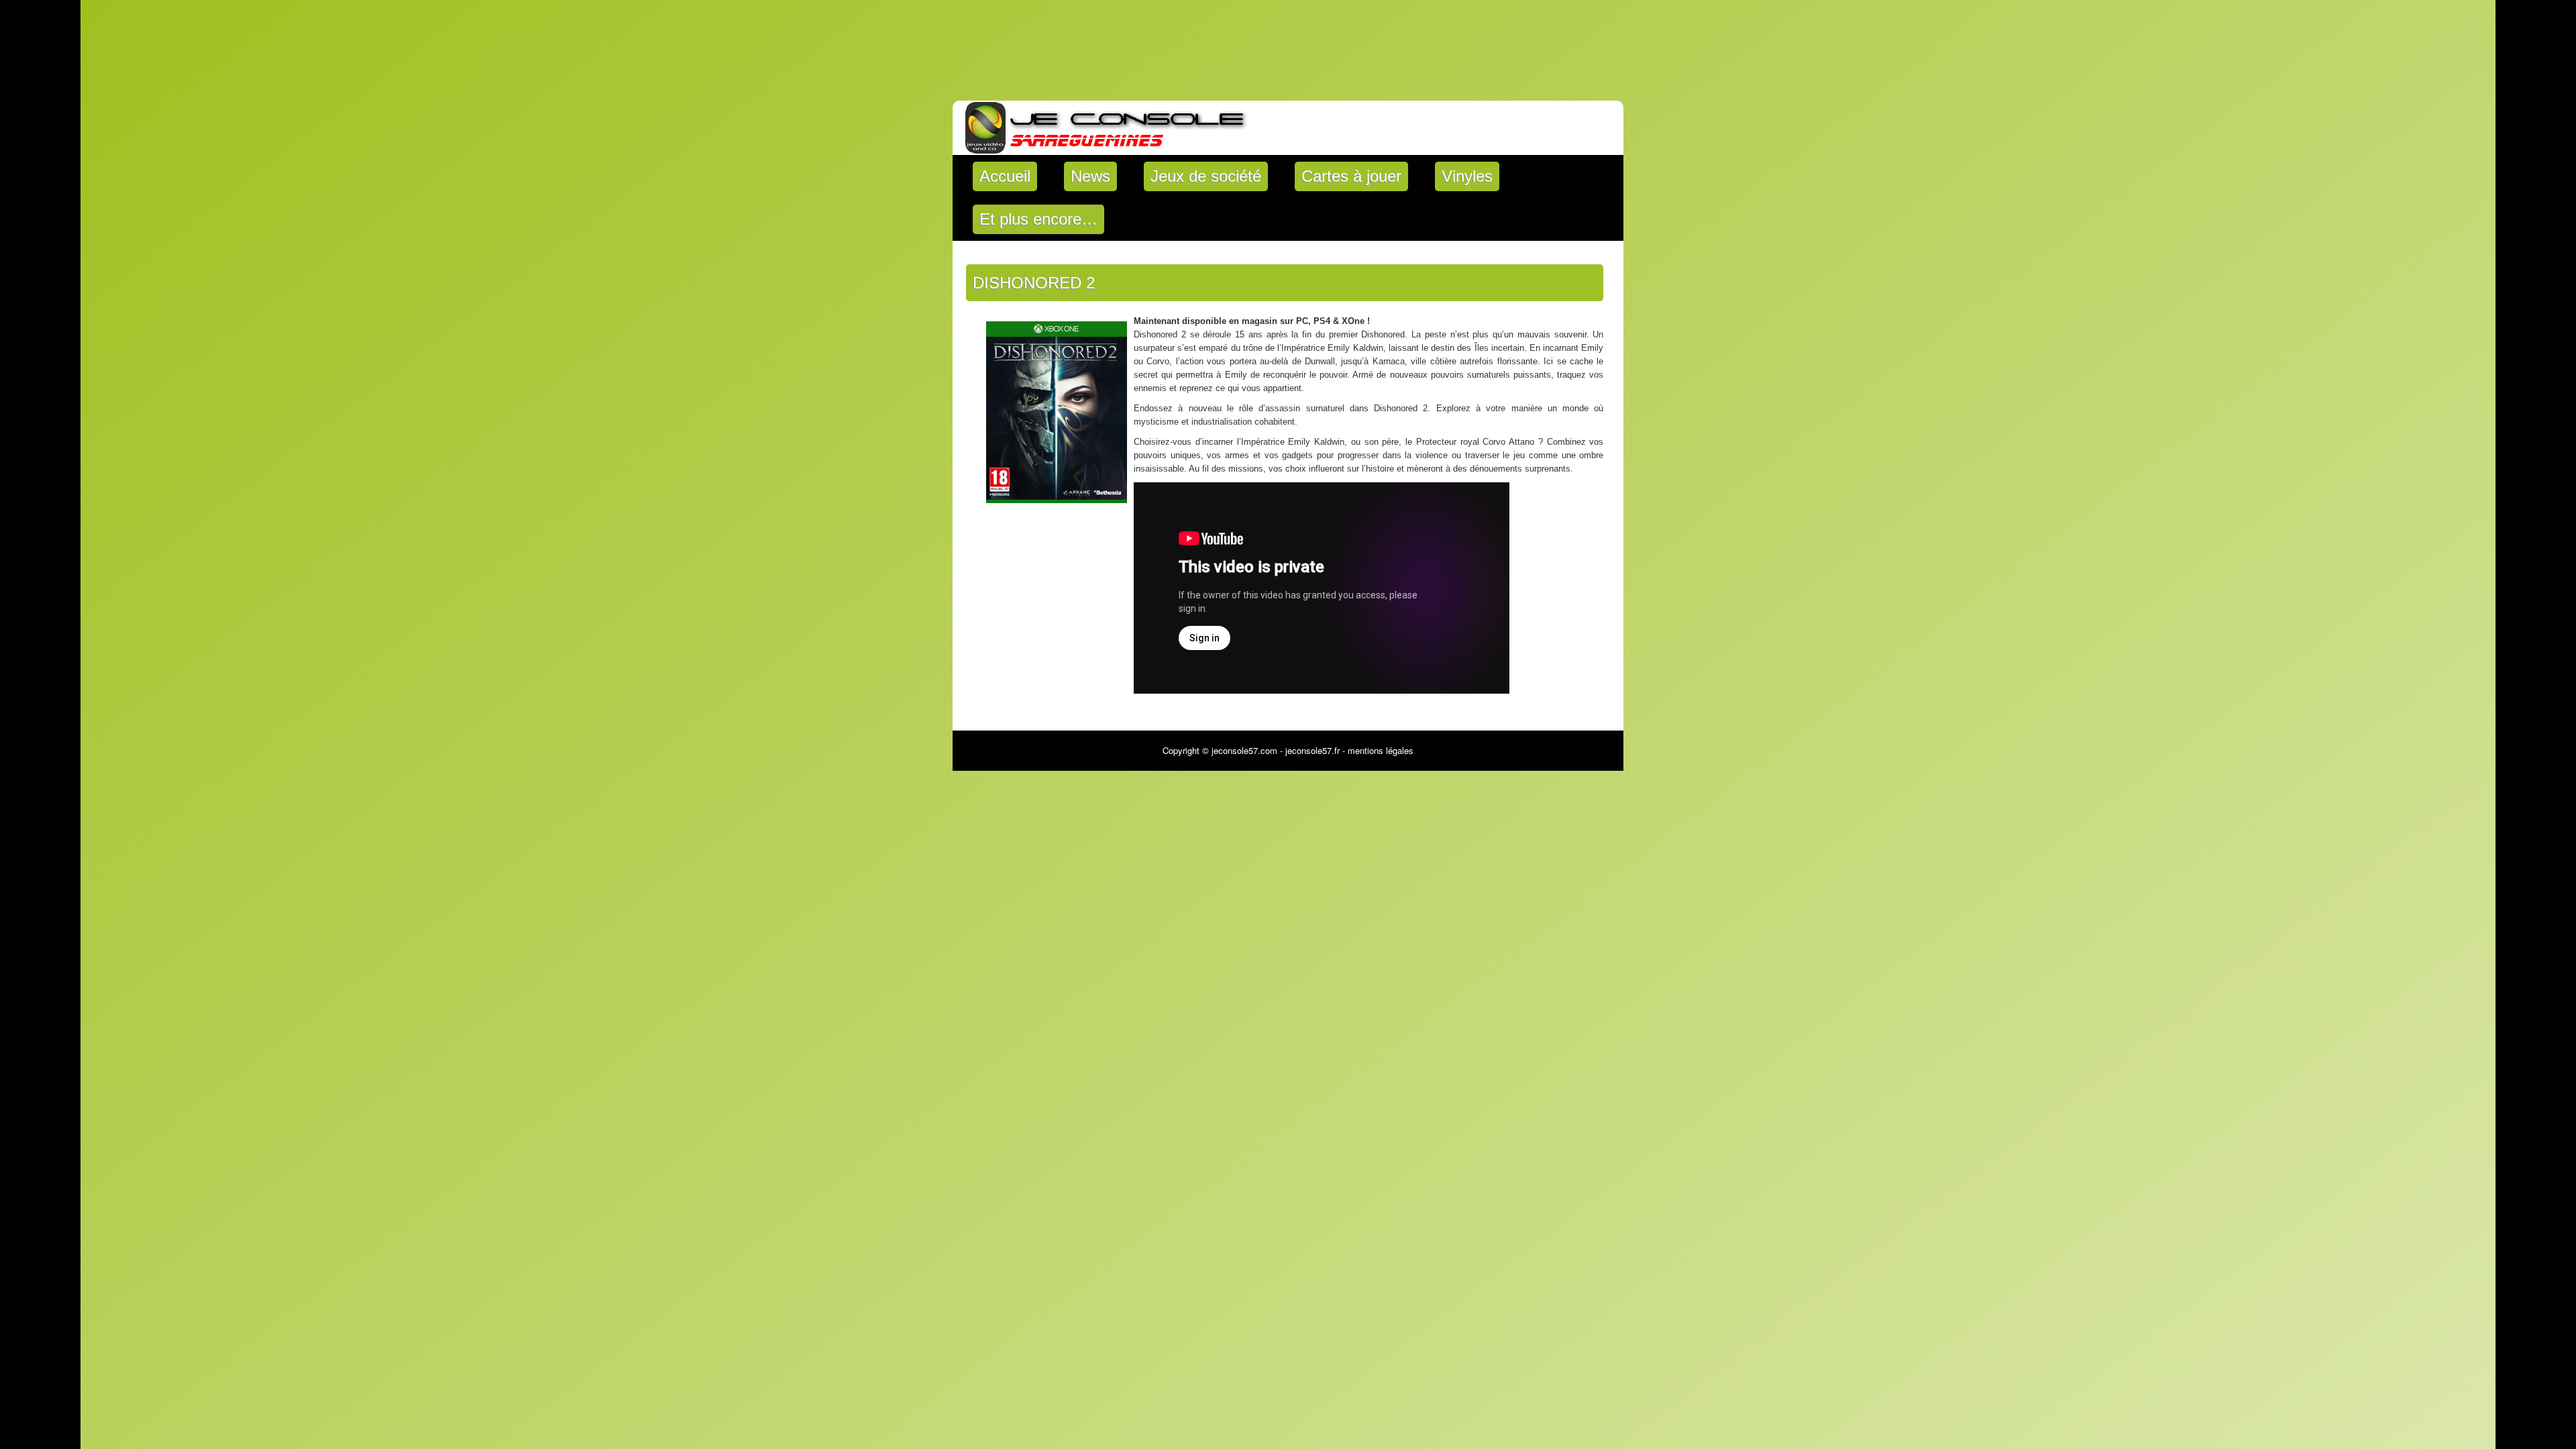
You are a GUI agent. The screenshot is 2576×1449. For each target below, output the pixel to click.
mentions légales (1381, 750)
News (1090, 176)
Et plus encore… (1038, 219)
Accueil (1005, 176)
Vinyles (1467, 176)
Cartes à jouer (1351, 176)
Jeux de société (1206, 176)
